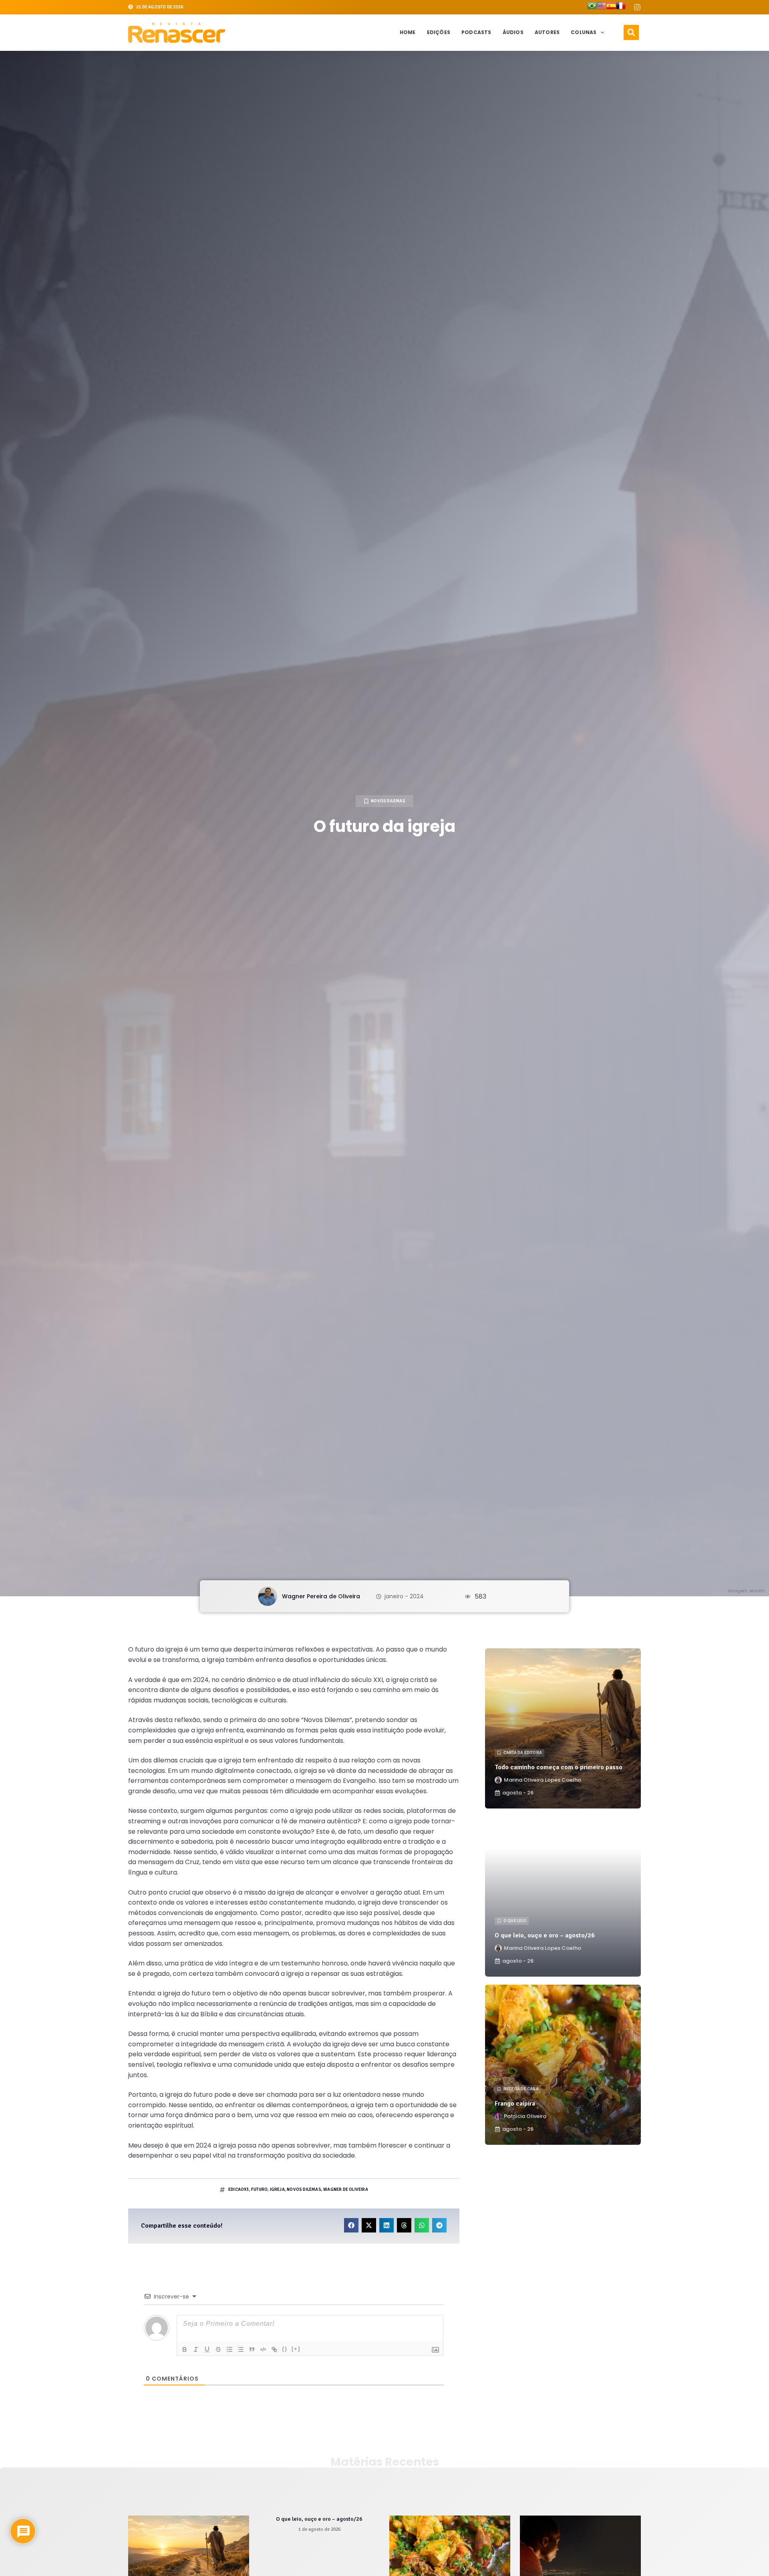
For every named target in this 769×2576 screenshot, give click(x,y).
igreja (277, 2189)
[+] (296, 2349)
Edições (439, 32)
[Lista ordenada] (229, 2349)
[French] (621, 7)
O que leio (515, 1921)
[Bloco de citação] (252, 2349)
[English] (602, 7)
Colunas (584, 32)
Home (408, 32)
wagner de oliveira (346, 2189)
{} (285, 2349)
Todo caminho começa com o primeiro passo (559, 1767)
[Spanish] (611, 7)
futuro (259, 2189)
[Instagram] (637, 7)
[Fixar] (218, 2349)
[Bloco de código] (263, 2349)
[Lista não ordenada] (241, 2349)
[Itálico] (196, 2349)
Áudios (513, 32)
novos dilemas (304, 2189)
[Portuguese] (592, 7)
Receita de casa (521, 2089)
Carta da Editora (523, 1753)
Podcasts (476, 32)
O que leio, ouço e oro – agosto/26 (545, 1935)
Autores (547, 32)
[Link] (274, 2349)
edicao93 (239, 2189)
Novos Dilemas (388, 801)
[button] (631, 32)
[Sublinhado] (207, 2349)
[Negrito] (185, 2349)
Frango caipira (515, 2104)
